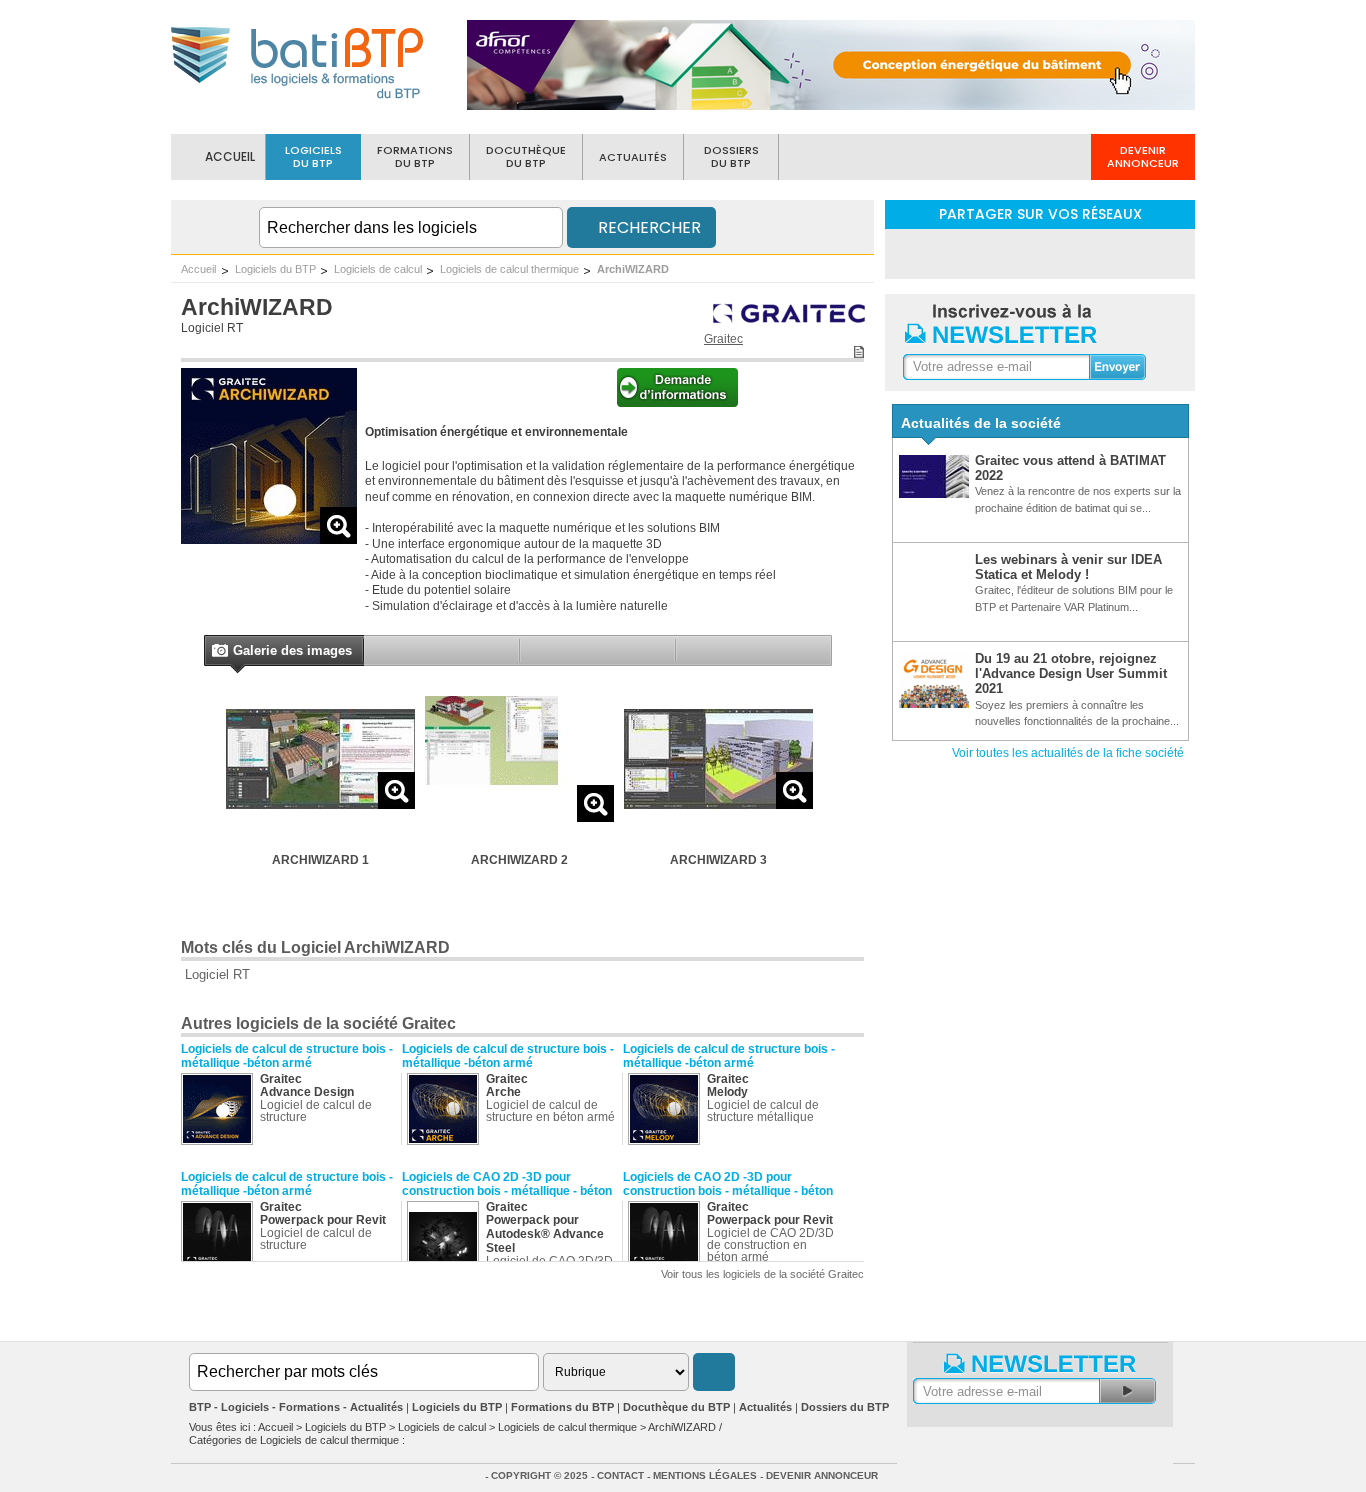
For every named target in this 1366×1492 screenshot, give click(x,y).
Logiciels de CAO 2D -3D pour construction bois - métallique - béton (507, 1184)
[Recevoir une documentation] (677, 403)
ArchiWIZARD (633, 269)
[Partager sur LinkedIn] (988, 252)
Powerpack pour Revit (323, 1220)
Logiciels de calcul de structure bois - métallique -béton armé (287, 1056)
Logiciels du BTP (275, 269)
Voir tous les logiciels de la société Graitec (762, 1274)
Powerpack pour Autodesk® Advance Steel (545, 1234)
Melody (727, 1092)
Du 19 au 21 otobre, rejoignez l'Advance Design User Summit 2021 (1071, 674)
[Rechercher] (714, 1372)
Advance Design (307, 1092)
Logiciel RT (212, 328)
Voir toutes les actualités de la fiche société (1068, 753)
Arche (503, 1092)
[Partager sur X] (1092, 252)
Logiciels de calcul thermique (509, 269)
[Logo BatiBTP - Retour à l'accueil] (298, 101)
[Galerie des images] (219, 652)
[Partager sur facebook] (1040, 252)
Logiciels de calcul (378, 269)
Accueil (198, 269)
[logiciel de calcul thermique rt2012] (269, 538)
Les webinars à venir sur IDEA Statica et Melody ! (1068, 567)
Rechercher (647, 227)
